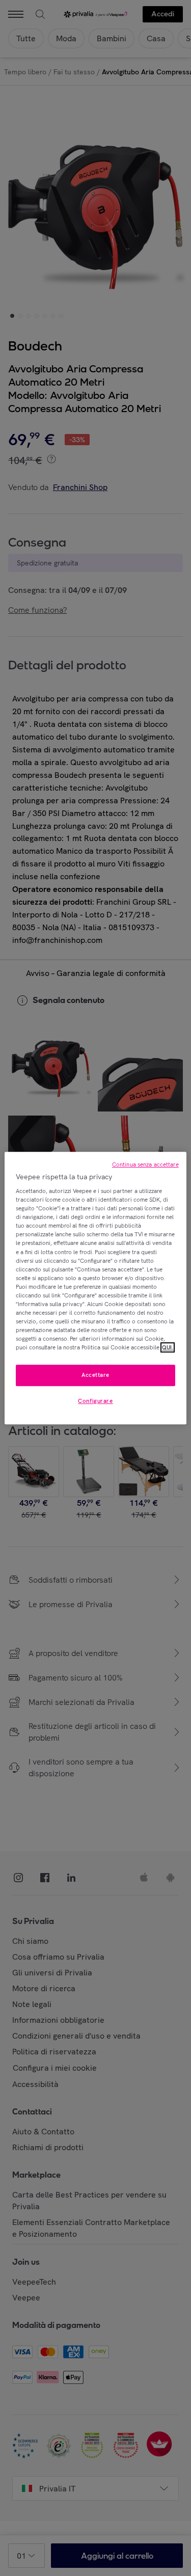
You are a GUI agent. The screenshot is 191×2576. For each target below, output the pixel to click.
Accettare (95, 1375)
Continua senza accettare (145, 1164)
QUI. (168, 1347)
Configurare (95, 1401)
